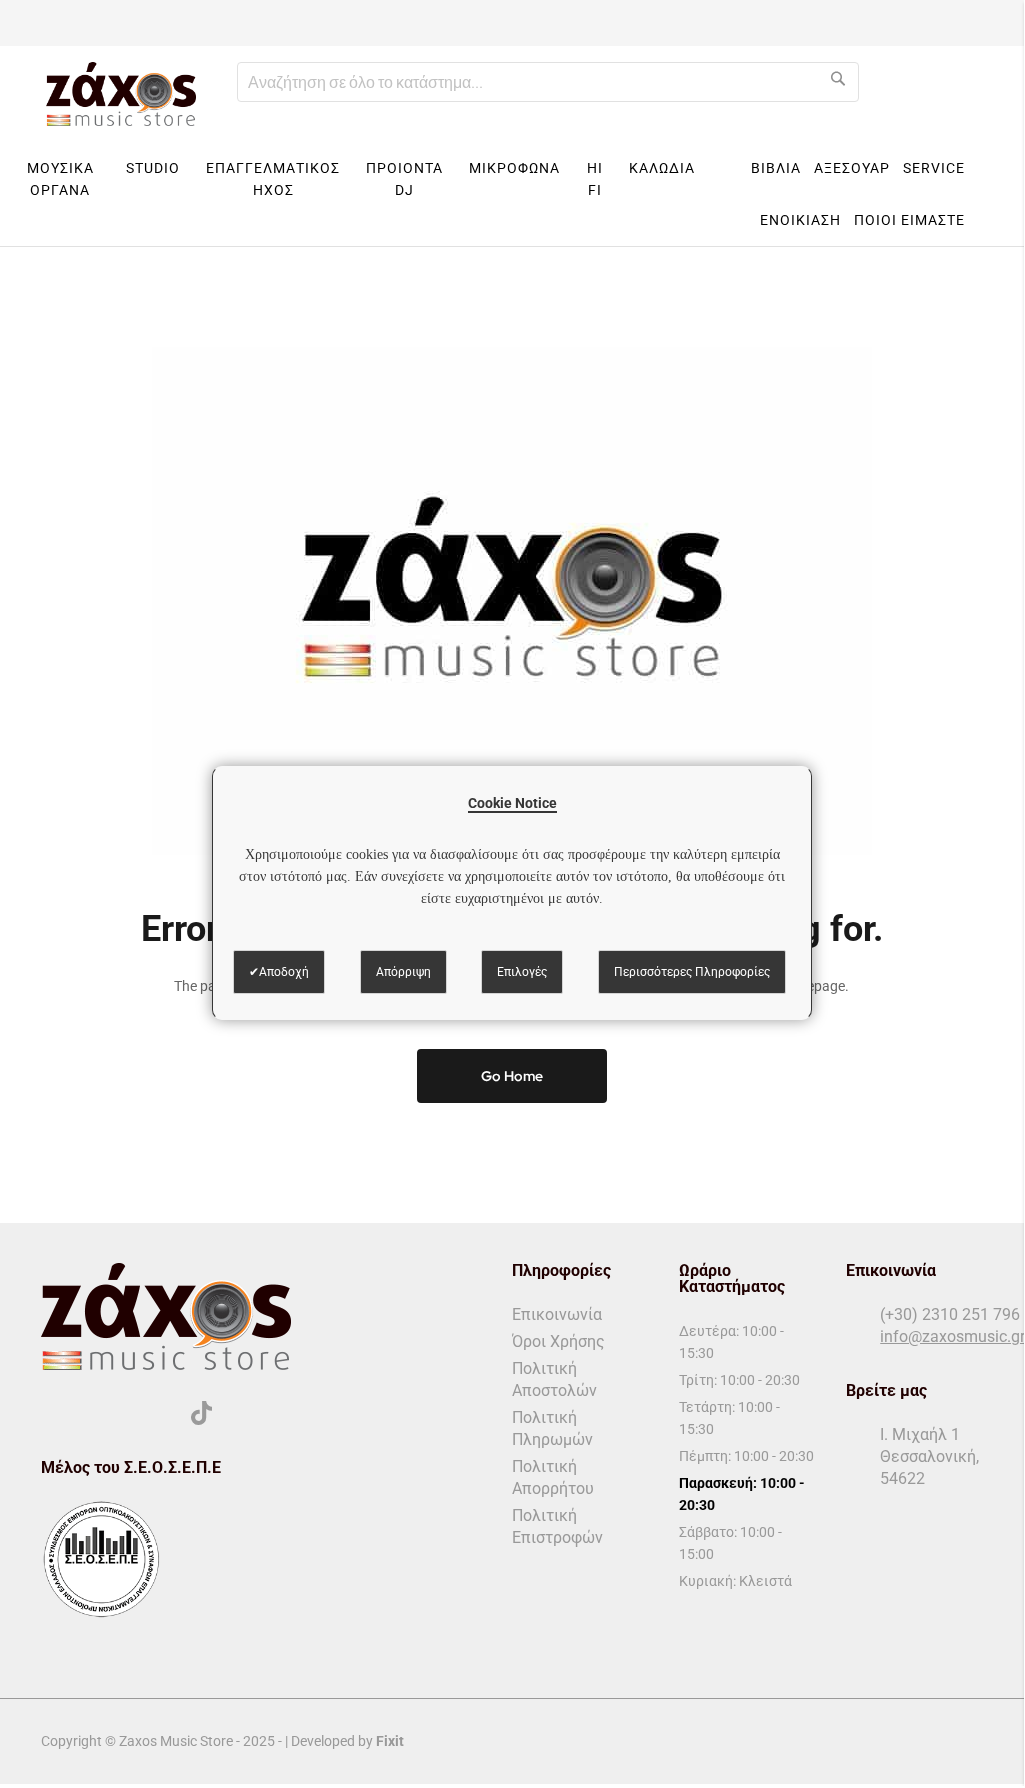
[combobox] (548, 82)
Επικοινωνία (557, 1314)
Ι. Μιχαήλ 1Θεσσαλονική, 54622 (929, 1456)
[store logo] (121, 94)
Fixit (390, 1741)
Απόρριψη (403, 972)
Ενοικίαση (800, 220)
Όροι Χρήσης (558, 1341)
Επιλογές (522, 972)
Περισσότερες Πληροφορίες (692, 972)
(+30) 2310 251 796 (950, 1314)
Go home (512, 1076)
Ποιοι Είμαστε (909, 220)
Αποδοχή (284, 972)
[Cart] (996, 94)
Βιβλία (776, 168)
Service (934, 168)
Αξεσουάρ (852, 168)
